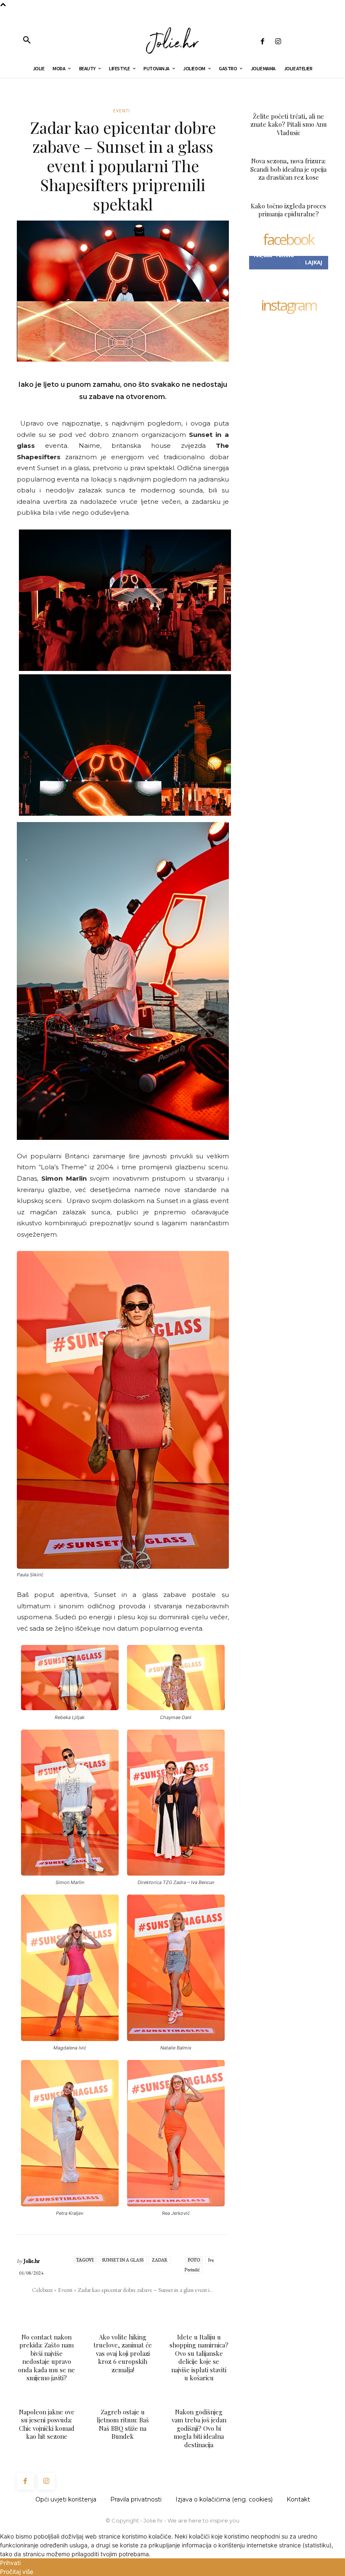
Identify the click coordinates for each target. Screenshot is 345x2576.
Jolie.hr (32, 2261)
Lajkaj (314, 262)
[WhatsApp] (120, 2307)
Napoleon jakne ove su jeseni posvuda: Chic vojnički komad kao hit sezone (47, 2424)
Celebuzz (42, 2290)
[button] (27, 40)
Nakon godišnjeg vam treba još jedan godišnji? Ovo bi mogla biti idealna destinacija (199, 2428)
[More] (178, 2307)
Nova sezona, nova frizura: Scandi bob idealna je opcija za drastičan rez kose (288, 169)
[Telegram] (159, 2307)
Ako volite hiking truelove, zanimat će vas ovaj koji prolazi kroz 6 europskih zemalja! (123, 2353)
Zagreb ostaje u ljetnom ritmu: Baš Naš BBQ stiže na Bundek (123, 2424)
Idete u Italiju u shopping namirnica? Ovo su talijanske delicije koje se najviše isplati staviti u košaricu (199, 2358)
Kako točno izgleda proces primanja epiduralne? (288, 210)
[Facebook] (262, 42)
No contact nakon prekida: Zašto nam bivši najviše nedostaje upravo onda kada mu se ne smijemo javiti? (46, 2358)
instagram (289, 306)
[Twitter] (101, 2307)
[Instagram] (278, 42)
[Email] (139, 2307)
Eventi (122, 111)
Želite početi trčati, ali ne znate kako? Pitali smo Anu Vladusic (289, 124)
